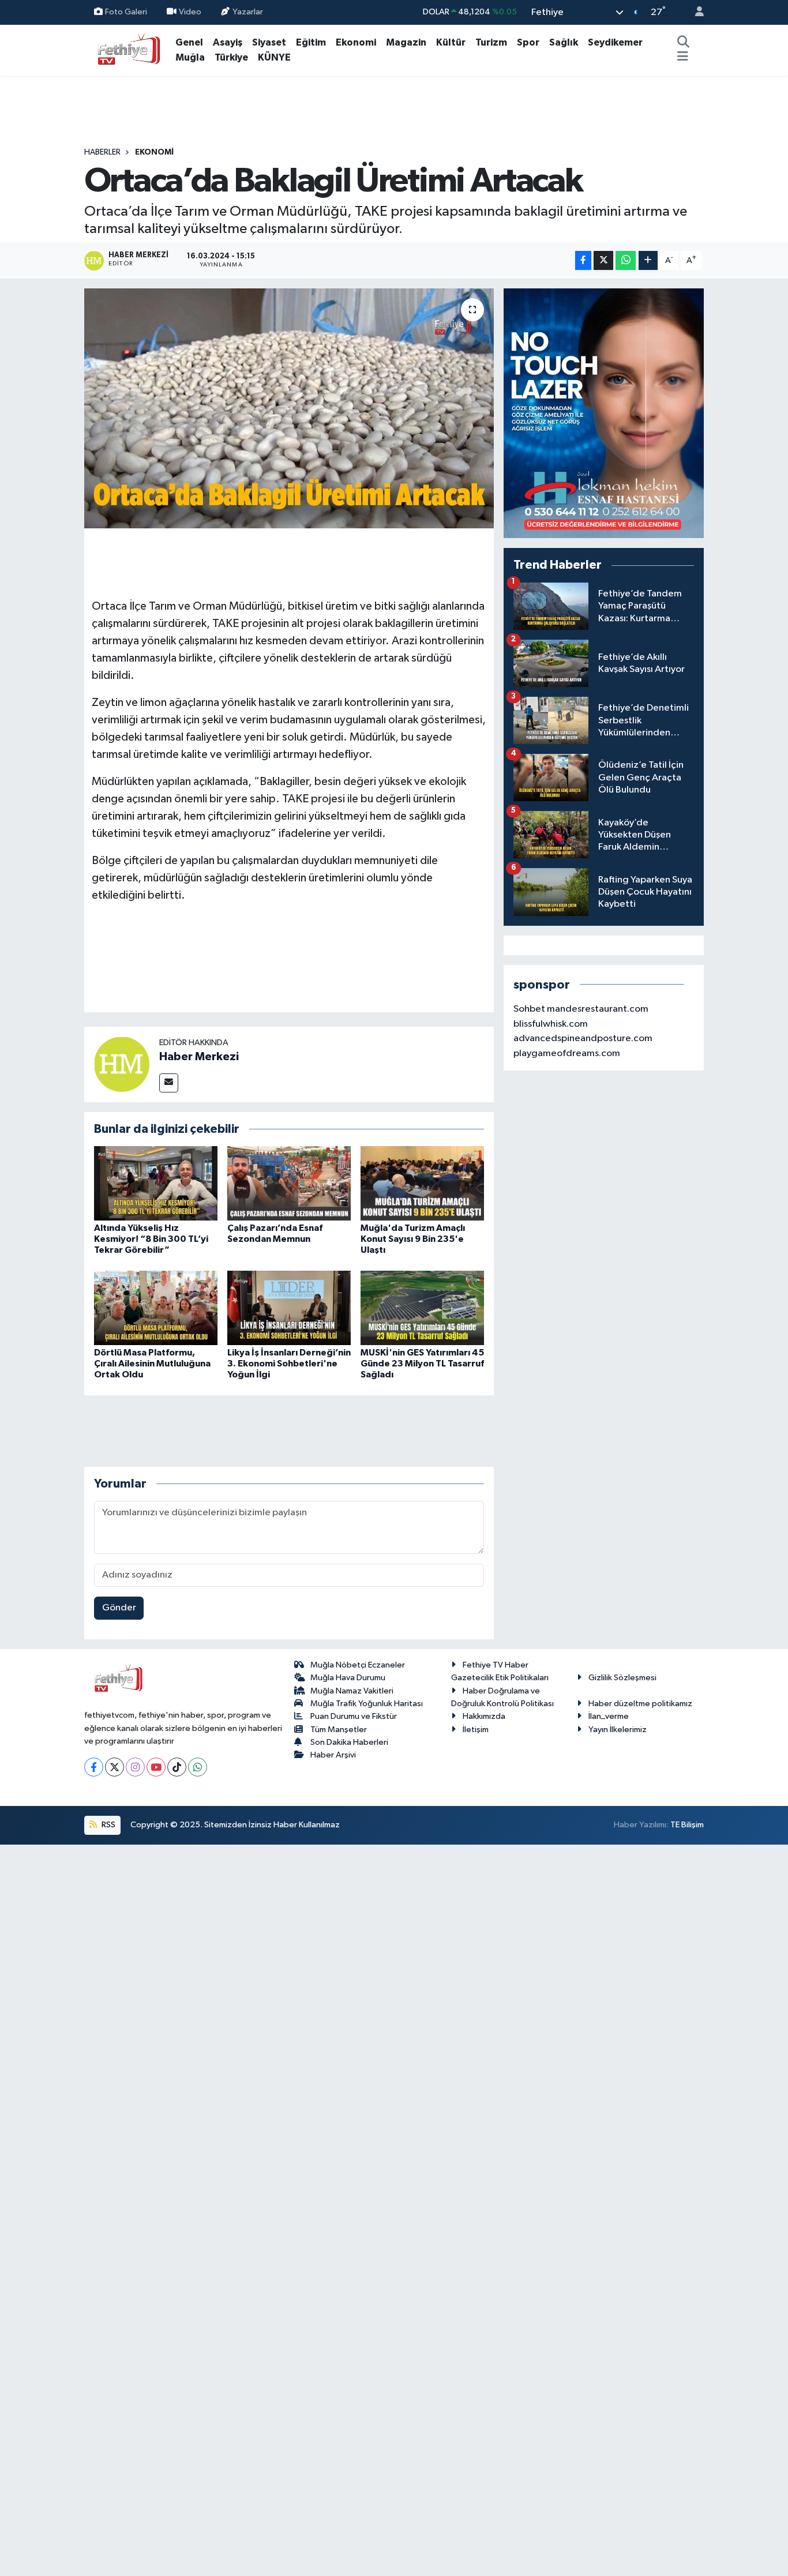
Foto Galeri (126, 12)
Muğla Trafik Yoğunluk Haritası (367, 1704)
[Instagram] (135, 1767)
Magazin (406, 42)
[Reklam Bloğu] (604, 413)
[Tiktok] (177, 1767)
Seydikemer (615, 42)
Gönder (119, 1608)
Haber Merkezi (199, 1057)
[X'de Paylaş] (603, 260)
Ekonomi (356, 42)
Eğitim (311, 42)
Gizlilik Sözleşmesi (622, 1678)
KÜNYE (274, 57)
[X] (115, 1767)
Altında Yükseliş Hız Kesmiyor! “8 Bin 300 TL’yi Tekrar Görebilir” (151, 1239)
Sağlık (564, 42)
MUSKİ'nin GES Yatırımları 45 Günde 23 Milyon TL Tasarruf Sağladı (422, 1364)
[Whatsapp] (198, 1767)
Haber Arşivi (333, 1755)
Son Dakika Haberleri (349, 1742)
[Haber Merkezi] (122, 1064)
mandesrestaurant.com (598, 1009)
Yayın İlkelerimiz (618, 1730)
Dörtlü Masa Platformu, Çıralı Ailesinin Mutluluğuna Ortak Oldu (152, 1364)
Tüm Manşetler (339, 1730)
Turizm (491, 42)
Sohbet (529, 1009)
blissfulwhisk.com (551, 1024)
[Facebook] (94, 1767)
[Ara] (684, 43)
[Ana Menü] (683, 58)
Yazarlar (248, 12)
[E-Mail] (169, 1083)
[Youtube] (156, 1767)
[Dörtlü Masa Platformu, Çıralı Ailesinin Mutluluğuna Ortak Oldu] (156, 1307)
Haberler (102, 152)
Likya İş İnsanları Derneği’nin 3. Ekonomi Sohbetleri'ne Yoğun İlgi (289, 1364)
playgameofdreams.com (567, 1054)
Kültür (451, 42)
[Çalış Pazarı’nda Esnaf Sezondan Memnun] (289, 1183)
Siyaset (269, 42)
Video (190, 12)
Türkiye (231, 57)
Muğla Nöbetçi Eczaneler (358, 1665)
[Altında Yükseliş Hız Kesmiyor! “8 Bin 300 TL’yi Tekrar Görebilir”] (156, 1183)
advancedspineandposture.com (583, 1039)
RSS (108, 1825)
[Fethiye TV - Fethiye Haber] (127, 49)
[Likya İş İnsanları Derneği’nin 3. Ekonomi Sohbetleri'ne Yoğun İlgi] (289, 1307)
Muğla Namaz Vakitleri (352, 1691)
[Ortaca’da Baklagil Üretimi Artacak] (289, 408)
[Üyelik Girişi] (695, 12)
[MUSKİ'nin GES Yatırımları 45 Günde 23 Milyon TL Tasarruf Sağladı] (422, 1307)
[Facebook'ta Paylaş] (583, 260)
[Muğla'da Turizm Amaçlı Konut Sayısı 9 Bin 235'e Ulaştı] (422, 1183)
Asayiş (228, 42)
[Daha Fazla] (648, 260)
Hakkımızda (484, 1716)
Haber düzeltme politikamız (640, 1704)
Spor (528, 42)
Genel (189, 42)
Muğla (190, 57)
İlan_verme (609, 1716)
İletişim (476, 1730)
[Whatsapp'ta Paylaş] (626, 260)
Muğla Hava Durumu (348, 1678)
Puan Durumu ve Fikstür (354, 1716)
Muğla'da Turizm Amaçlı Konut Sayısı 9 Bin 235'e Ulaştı (413, 1239)
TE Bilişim (687, 1825)
